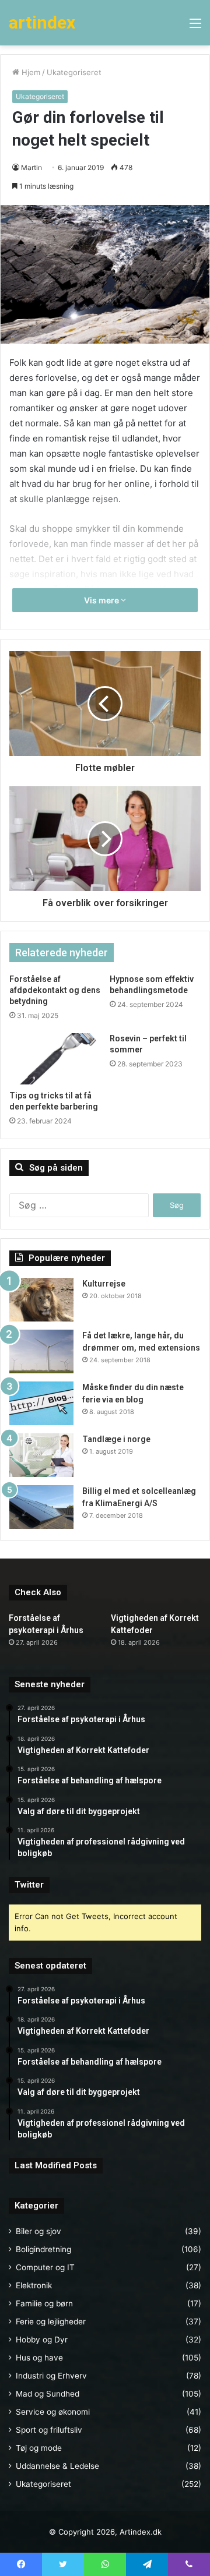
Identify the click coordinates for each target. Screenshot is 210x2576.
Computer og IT (45, 2267)
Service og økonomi (53, 2412)
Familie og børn (44, 2303)
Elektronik (34, 2285)
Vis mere (102, 600)
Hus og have (39, 2358)
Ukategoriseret (74, 72)
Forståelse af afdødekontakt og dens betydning (55, 990)
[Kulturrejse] (41, 1300)
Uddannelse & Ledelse (57, 2466)
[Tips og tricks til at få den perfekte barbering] (55, 1059)
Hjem (30, 72)
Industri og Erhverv (51, 2376)
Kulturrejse (104, 1284)
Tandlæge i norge (116, 1439)
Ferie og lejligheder (51, 2321)
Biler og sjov (38, 2231)
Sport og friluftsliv (49, 2430)
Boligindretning (43, 2249)
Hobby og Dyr (42, 2340)
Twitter (29, 1885)
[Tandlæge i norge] (41, 1455)
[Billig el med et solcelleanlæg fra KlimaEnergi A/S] (41, 1507)
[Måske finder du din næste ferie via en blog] (41, 1403)
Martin (32, 167)
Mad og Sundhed (48, 2394)
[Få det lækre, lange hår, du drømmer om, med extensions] (41, 1351)
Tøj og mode (39, 2448)
